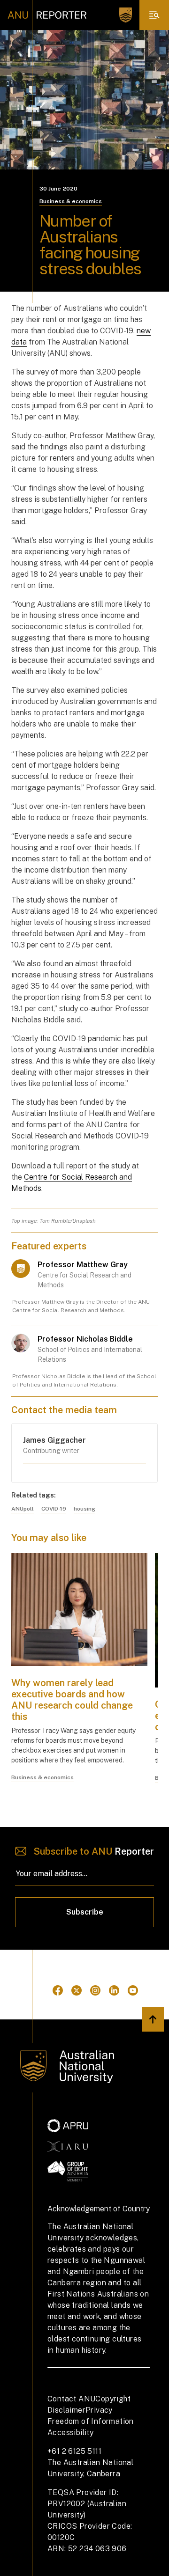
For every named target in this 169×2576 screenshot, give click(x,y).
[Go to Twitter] (77, 1990)
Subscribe (85, 1912)
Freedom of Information (91, 2421)
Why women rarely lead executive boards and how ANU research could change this (72, 1700)
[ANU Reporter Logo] (47, 15)
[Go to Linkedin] (114, 1990)
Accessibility (70, 2433)
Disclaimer (66, 2410)
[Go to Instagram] (95, 1990)
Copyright (113, 2399)
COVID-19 (54, 1509)
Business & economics (71, 201)
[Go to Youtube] (133, 1990)
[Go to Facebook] (58, 1990)
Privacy (99, 2410)
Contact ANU (71, 2399)
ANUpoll (23, 1509)
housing (84, 1509)
